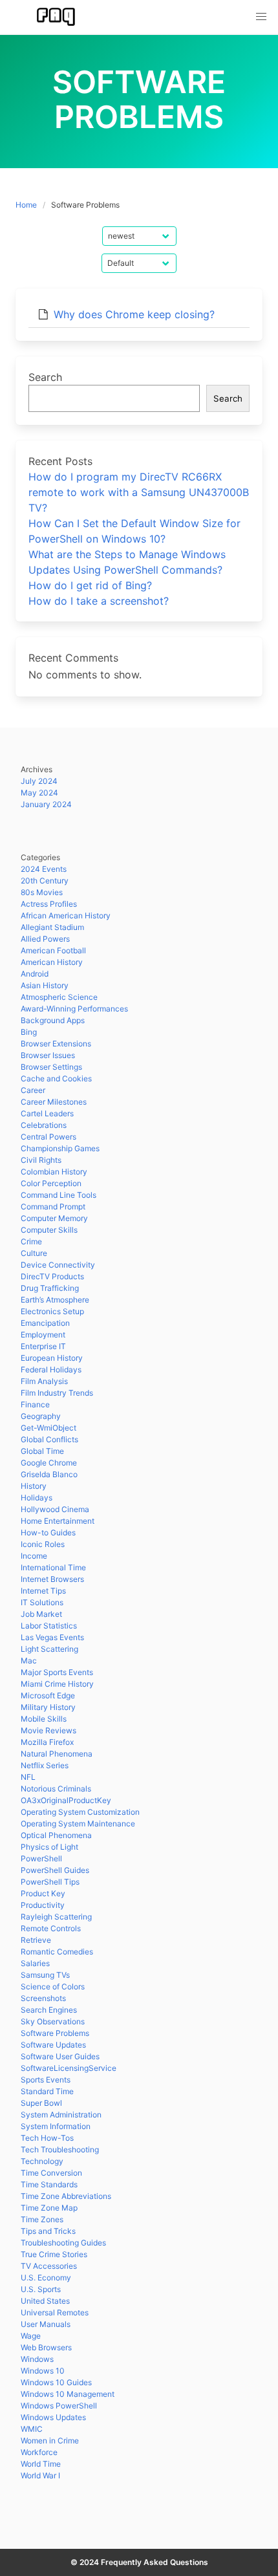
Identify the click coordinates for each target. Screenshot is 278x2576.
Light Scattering (49, 1649)
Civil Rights (41, 1160)
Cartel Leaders (47, 1113)
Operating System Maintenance (78, 1824)
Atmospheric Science (59, 997)
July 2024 (39, 781)
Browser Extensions (56, 1044)
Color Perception (51, 1183)
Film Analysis (44, 1381)
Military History (48, 1707)
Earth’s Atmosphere (55, 1300)
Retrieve (36, 1940)
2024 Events (44, 869)
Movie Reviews (48, 1730)
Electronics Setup (52, 1311)
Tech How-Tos (47, 2138)
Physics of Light (49, 1847)
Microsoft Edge (48, 1695)
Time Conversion (51, 2173)
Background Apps (53, 1020)
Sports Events (46, 2080)
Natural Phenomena (57, 1754)
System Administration (61, 2115)
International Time (53, 1567)
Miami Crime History (57, 1684)
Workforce (39, 2452)
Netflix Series (45, 1765)
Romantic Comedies (57, 1952)
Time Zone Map (49, 2208)
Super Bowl (41, 2103)
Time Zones (42, 2219)
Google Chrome (49, 1463)
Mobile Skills (44, 1719)
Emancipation (45, 1323)
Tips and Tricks (48, 2231)
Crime (31, 1241)
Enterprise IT (43, 1346)
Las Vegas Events (52, 1637)
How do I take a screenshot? (99, 601)
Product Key (43, 1893)
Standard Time (47, 2091)
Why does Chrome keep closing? (134, 314)
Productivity (43, 1905)
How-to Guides (48, 1532)
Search (45, 377)
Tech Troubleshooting (60, 2149)
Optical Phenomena (56, 1835)
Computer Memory (54, 1218)
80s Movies (42, 892)
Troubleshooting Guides (63, 2243)
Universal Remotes (55, 2312)
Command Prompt (53, 1207)
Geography (41, 1416)
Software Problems (55, 2033)
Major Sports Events (57, 1672)
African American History (66, 915)
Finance (35, 1404)
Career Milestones (54, 1102)
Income (34, 1556)
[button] (261, 17)
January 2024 (46, 804)
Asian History (45, 985)
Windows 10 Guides (56, 2382)
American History (52, 962)
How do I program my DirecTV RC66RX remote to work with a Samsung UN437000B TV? (139, 492)
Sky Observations (53, 2021)
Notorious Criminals (56, 1789)
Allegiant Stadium (52, 927)
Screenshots (43, 1998)
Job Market (41, 1614)
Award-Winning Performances (74, 1009)
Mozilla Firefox (47, 1742)
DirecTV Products (52, 1276)
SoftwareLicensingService (69, 2068)
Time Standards (49, 2184)
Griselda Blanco (49, 1474)
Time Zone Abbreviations (66, 2196)
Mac (29, 1661)
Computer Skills (49, 1230)
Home (26, 205)
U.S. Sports (41, 2289)
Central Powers (48, 1137)
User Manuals (46, 2324)
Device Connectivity (58, 1265)
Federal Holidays (51, 1369)
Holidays (37, 1498)
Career (33, 1090)
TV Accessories (49, 2266)
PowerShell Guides (55, 1870)
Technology (42, 2161)
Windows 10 (43, 2371)
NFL (28, 1777)
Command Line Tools (59, 1195)
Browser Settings (51, 1067)
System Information (56, 2126)
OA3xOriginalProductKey (66, 1800)
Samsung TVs (45, 1975)
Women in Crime (50, 2441)
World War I (40, 2475)
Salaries (35, 1963)
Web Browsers (46, 2347)
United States (45, 2301)
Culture (34, 1253)
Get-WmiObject (48, 1428)
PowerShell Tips (50, 1882)
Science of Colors (53, 1986)
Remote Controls (51, 1928)
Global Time (42, 1451)
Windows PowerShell (59, 2406)
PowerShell (41, 1858)
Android (35, 974)
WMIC (32, 2429)
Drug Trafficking (50, 1288)
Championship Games (60, 1148)
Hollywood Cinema (55, 1509)
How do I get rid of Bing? (90, 585)
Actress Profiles (49, 904)
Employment (43, 1335)
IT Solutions (42, 1602)
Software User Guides (60, 2056)
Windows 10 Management (68, 2394)
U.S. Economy (46, 2278)
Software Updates (53, 2045)
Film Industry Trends (57, 1393)
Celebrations (44, 1125)
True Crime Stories (54, 2254)
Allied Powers (45, 939)
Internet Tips (43, 1591)
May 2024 (39, 793)
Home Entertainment (58, 1521)
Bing (29, 1032)
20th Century (45, 881)
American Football (53, 950)
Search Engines (49, 2010)
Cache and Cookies (56, 1078)
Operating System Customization (80, 1812)
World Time (41, 2464)
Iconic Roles (43, 1544)
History (34, 1486)
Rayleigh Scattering (56, 1917)
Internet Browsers (52, 1579)
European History (52, 1358)
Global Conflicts (49, 1439)
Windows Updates (53, 2417)
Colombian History (54, 1172)
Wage (31, 2336)
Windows (37, 2359)
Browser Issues (48, 1055)
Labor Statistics (49, 1626)
